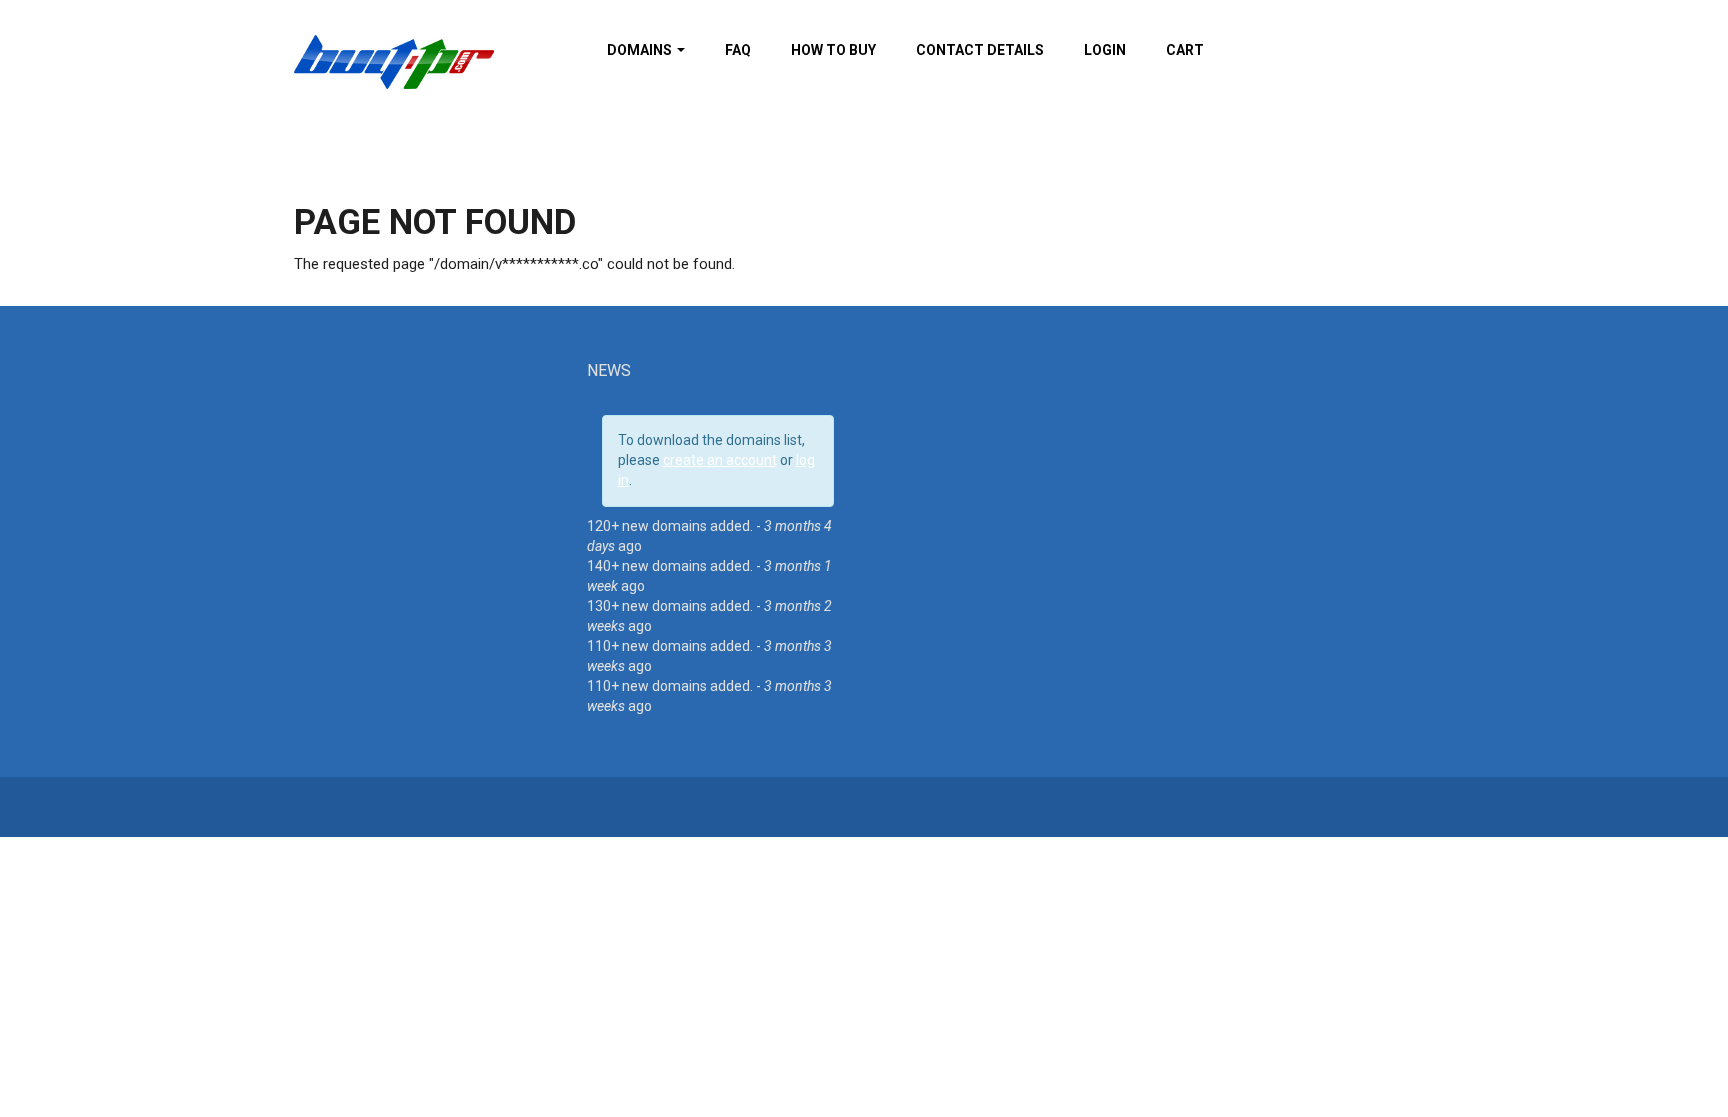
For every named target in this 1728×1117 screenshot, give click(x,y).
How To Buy (833, 50)
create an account (720, 460)
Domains (641, 50)
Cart (1185, 50)
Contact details (980, 50)
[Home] (394, 61)
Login (1105, 50)
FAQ (738, 50)
